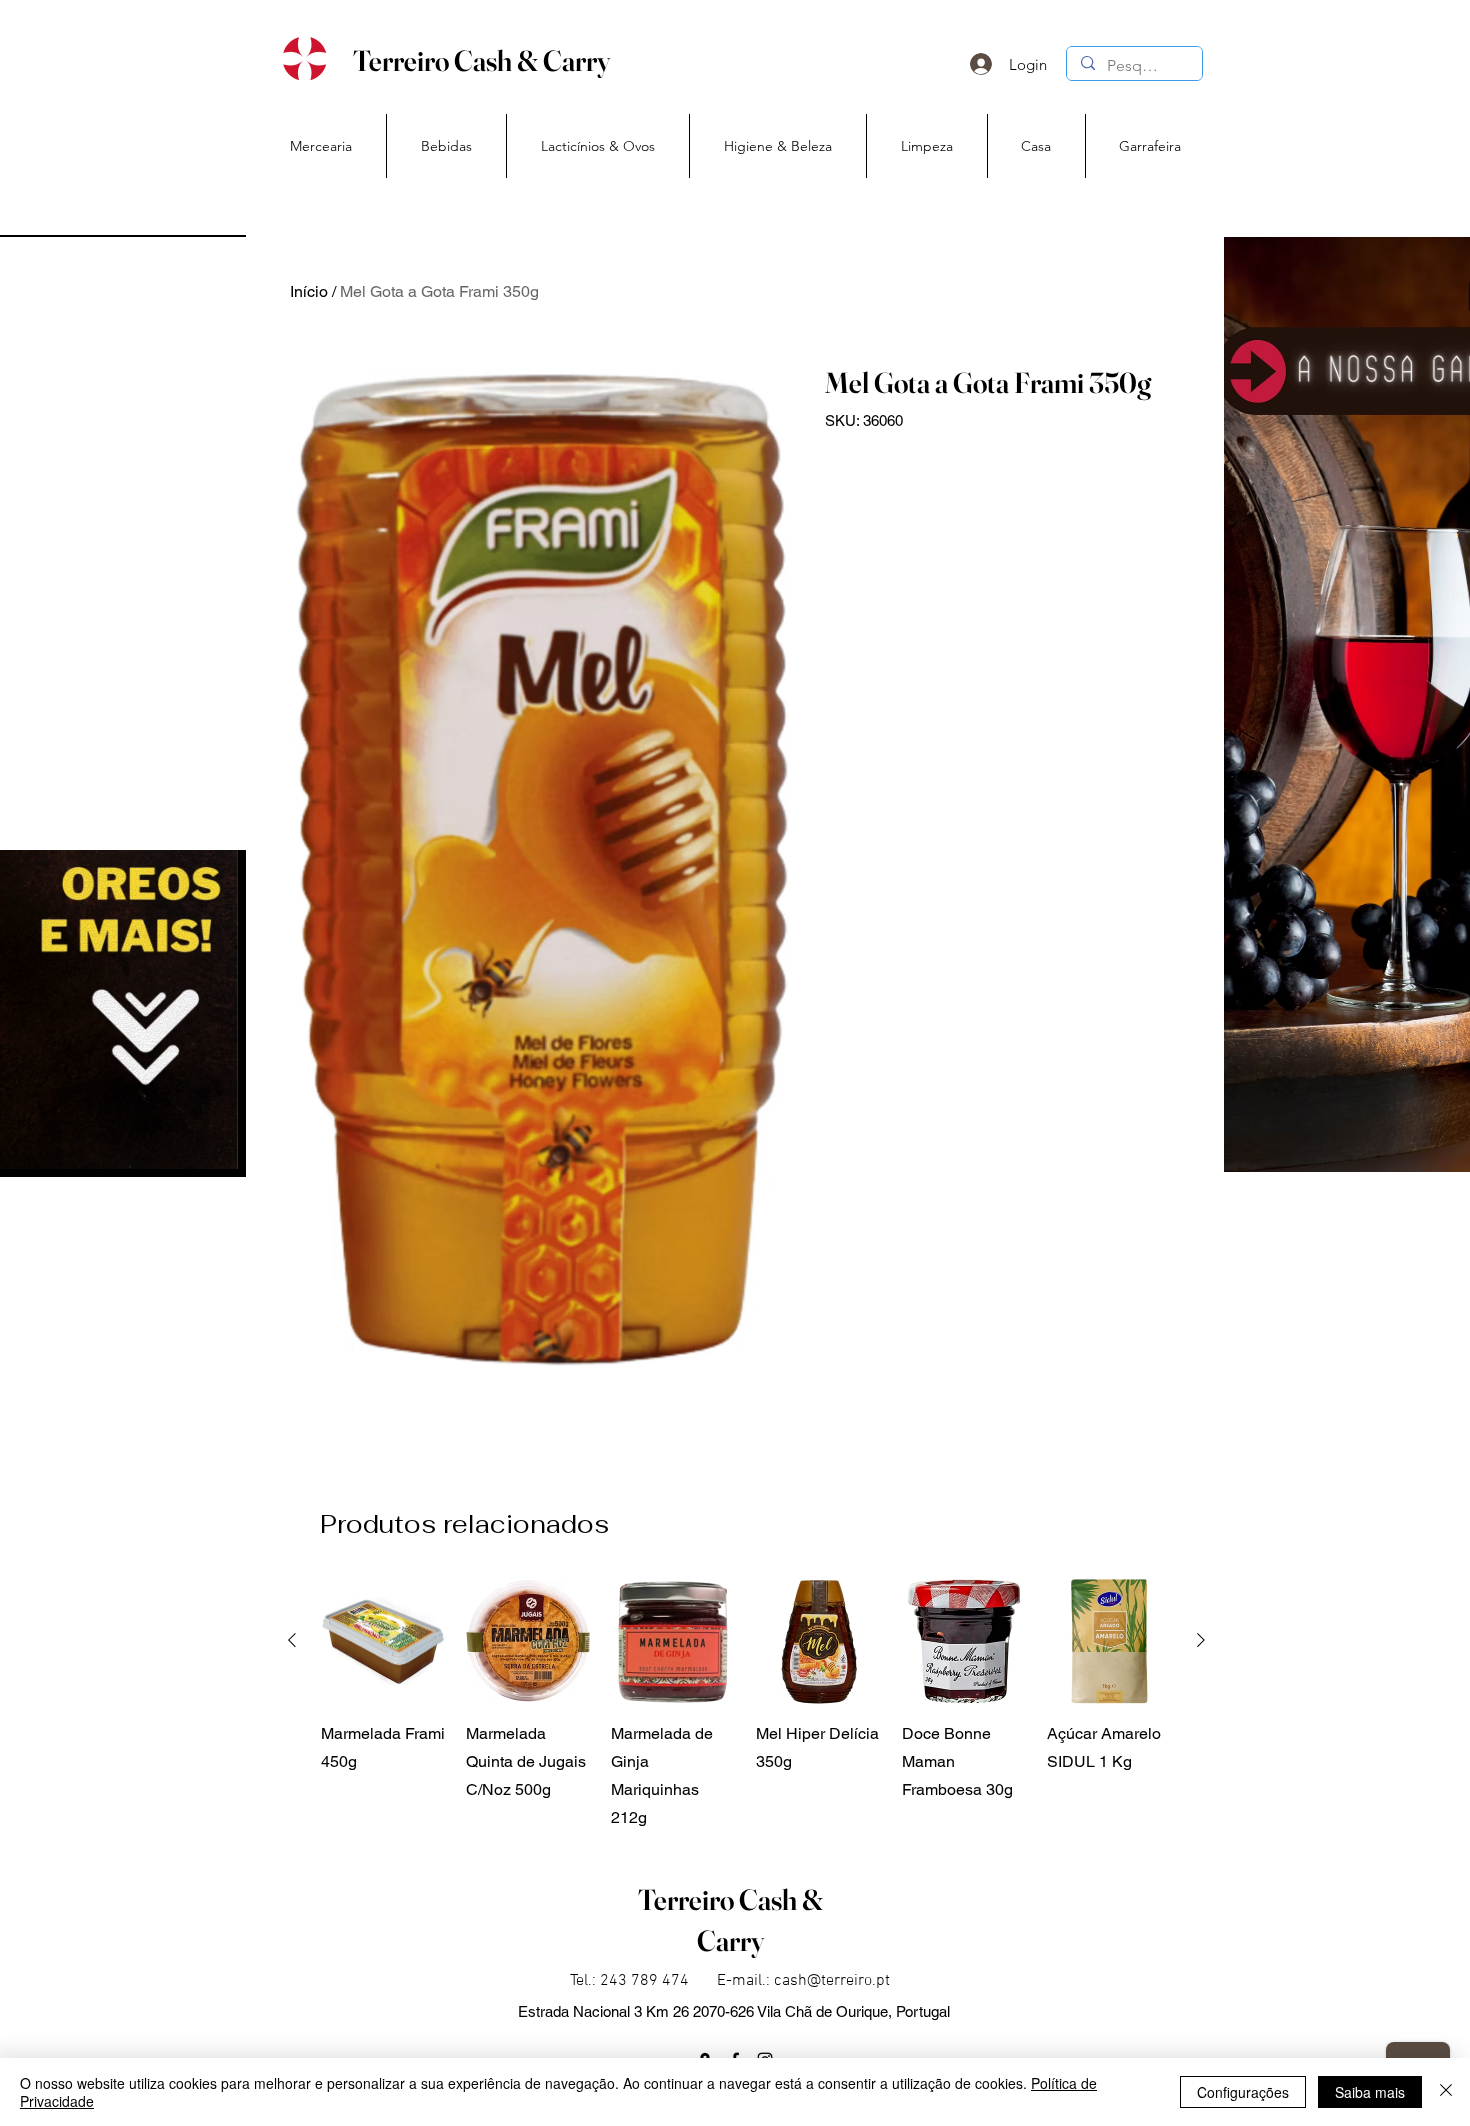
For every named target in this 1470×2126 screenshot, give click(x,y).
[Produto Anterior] (292, 1640)
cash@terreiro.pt (832, 1981)
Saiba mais (1370, 2092)
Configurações (1243, 2092)
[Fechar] (1446, 2092)
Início (309, 291)
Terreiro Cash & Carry (481, 60)
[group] (746, 1705)
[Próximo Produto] (1201, 1640)
